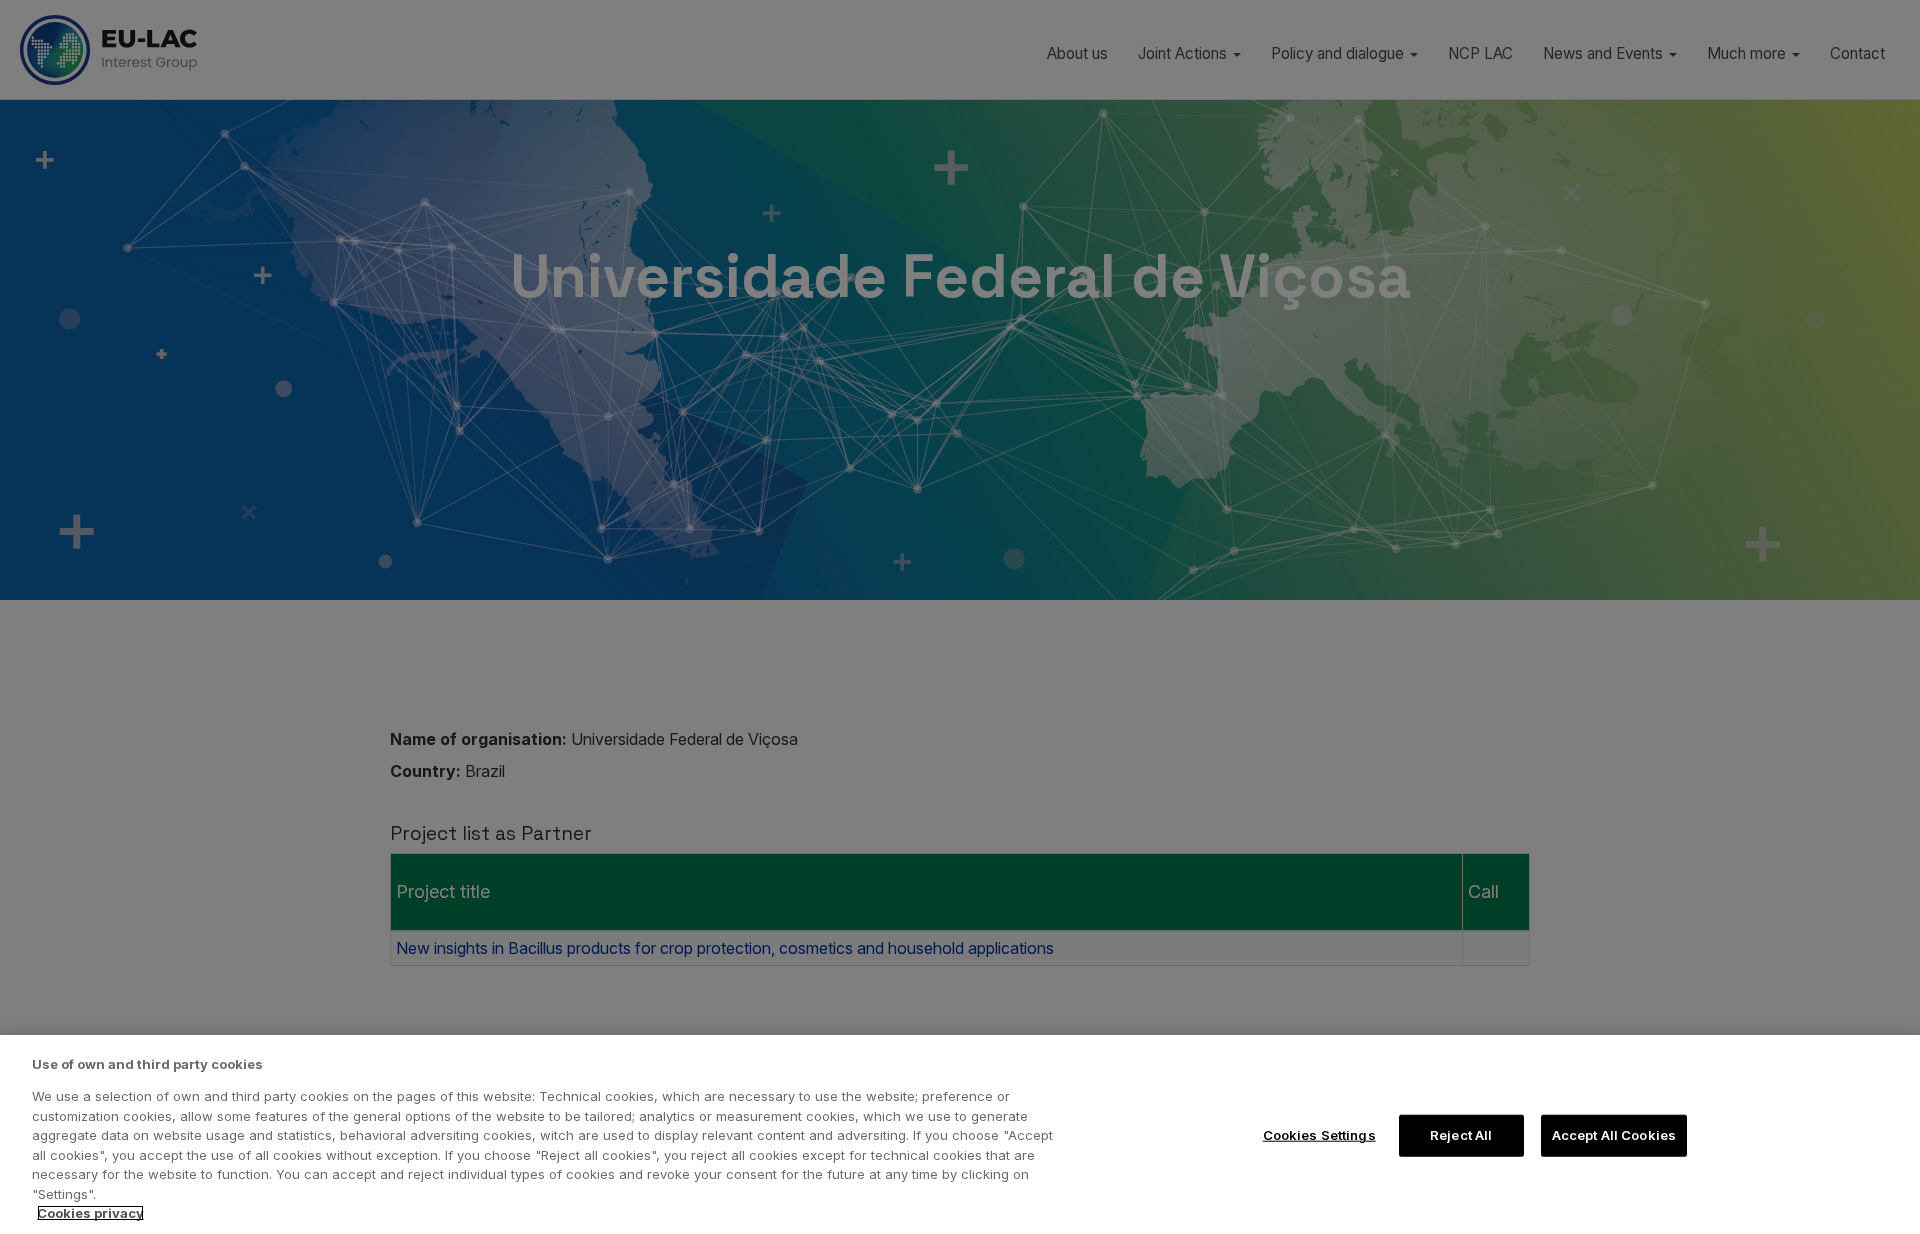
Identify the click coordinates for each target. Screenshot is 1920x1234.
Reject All (1461, 1135)
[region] (960, 1134)
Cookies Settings (1319, 1135)
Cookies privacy (90, 1213)
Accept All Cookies (1614, 1135)
